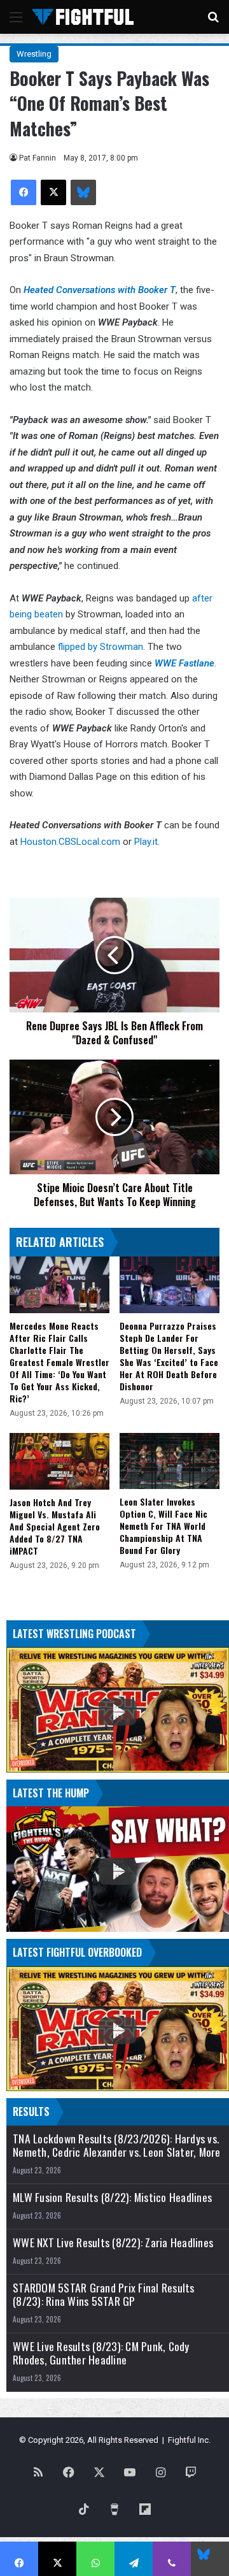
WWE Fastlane (184, 663)
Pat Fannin (38, 158)
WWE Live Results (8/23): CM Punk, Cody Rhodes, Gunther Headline (101, 2353)
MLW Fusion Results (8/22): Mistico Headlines (112, 2197)
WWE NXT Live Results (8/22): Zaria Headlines (113, 2242)
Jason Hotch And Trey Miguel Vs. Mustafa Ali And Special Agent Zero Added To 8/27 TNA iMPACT (55, 1526)
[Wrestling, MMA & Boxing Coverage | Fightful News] (83, 17)
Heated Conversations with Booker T (100, 290)
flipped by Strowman (101, 647)
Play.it (146, 842)
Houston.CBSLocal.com (70, 842)
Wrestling (34, 54)
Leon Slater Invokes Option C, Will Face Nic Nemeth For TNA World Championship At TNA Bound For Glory (163, 1526)
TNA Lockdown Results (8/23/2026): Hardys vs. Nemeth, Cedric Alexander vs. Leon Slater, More (117, 2145)
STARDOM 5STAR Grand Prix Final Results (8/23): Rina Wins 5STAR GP (104, 2294)
